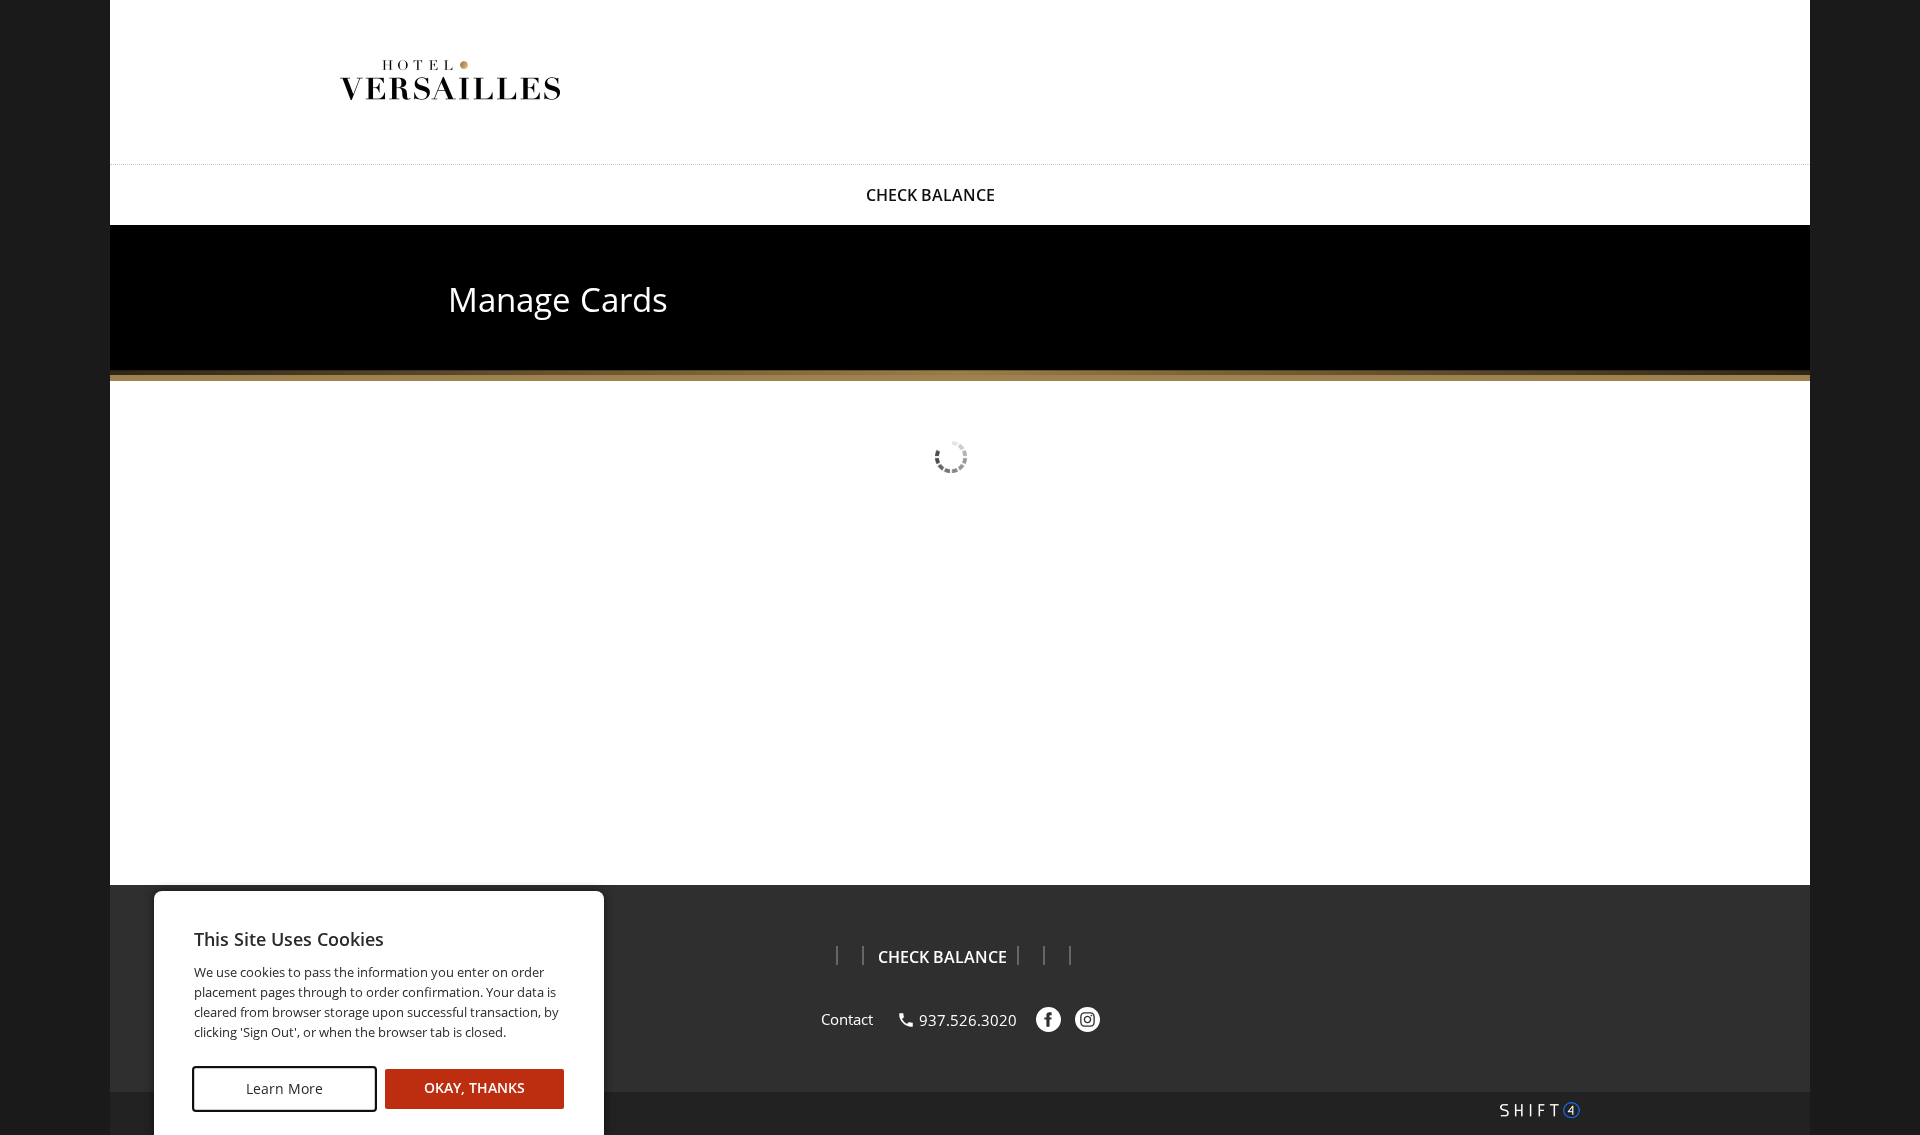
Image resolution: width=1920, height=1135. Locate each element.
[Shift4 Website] (1540, 1110)
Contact (847, 1019)
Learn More (284, 1088)
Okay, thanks (474, 1088)
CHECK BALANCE (930, 195)
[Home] (450, 80)
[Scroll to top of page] (1882, 835)
